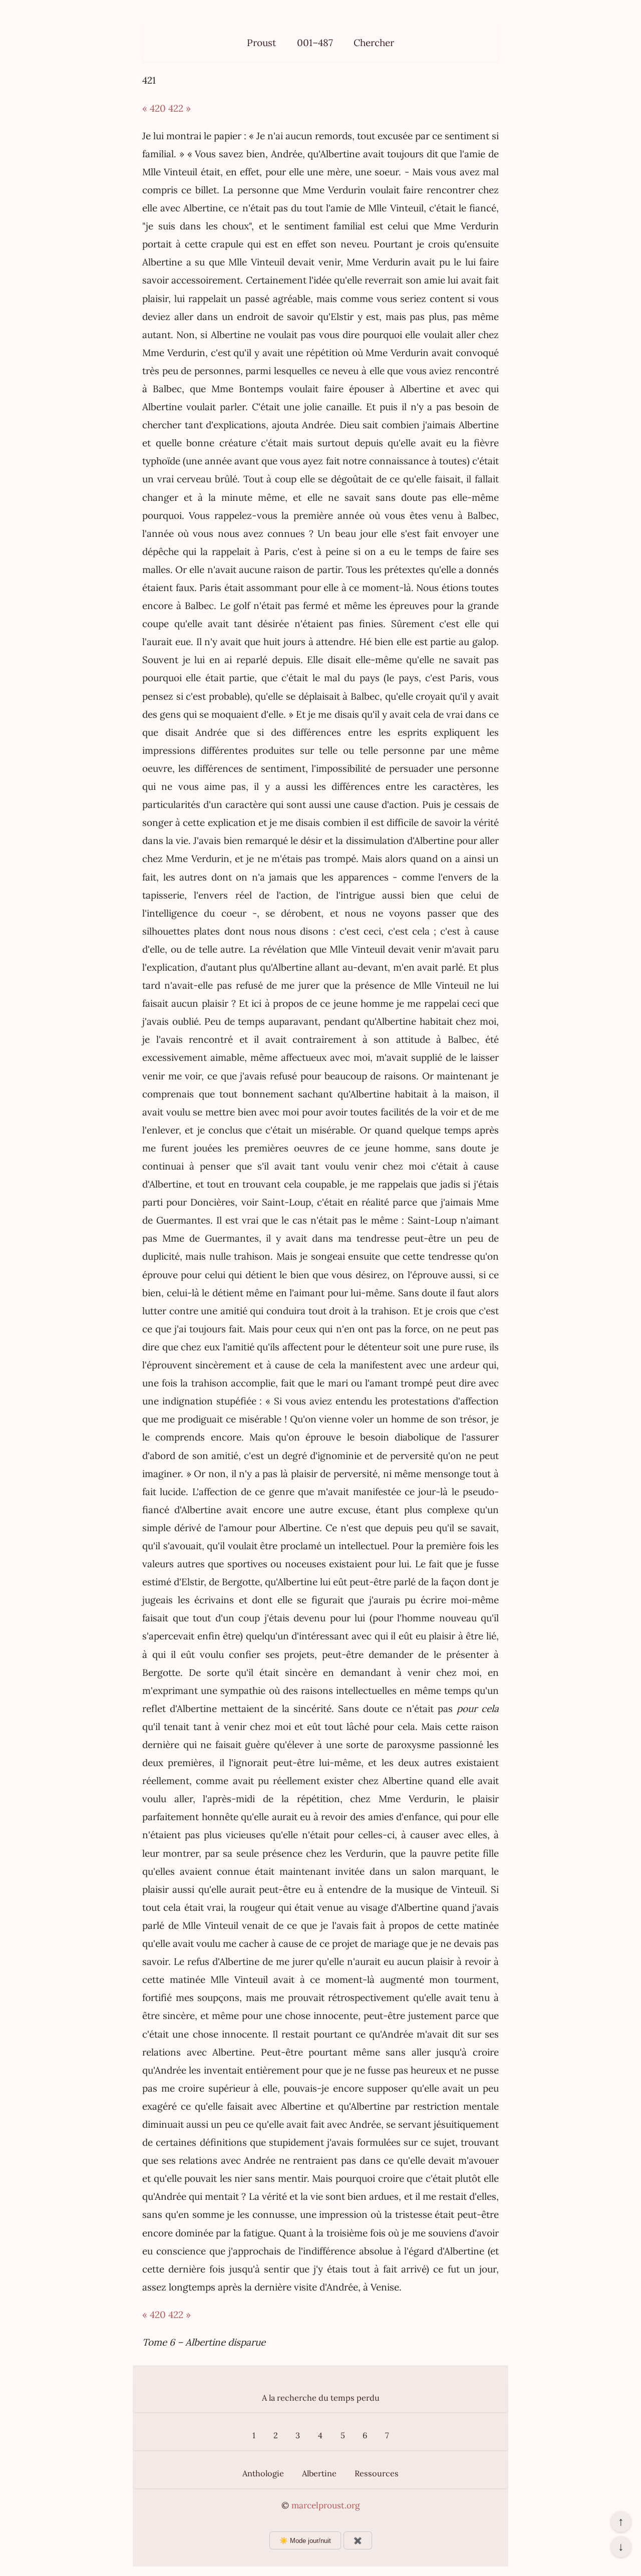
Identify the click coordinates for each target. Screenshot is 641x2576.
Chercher (374, 43)
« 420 (154, 108)
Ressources (377, 2473)
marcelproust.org (326, 2505)
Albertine (319, 2473)
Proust (261, 43)
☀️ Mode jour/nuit (305, 2541)
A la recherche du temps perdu (321, 2398)
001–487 (315, 43)
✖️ (358, 2541)
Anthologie (263, 2473)
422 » (180, 108)
